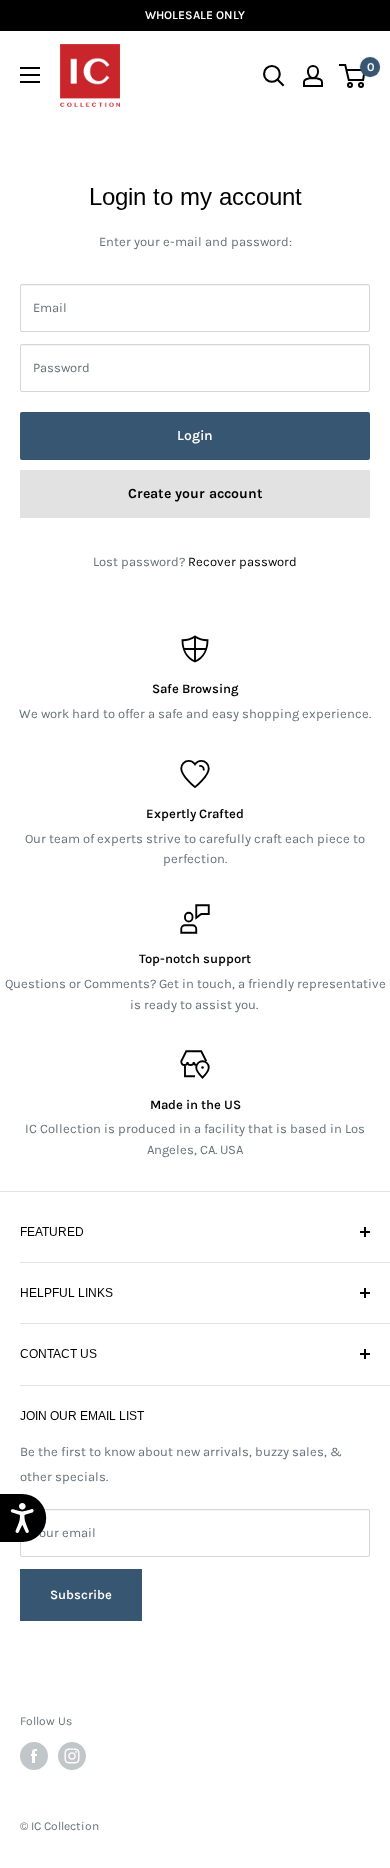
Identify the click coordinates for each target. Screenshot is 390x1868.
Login (195, 435)
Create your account (195, 493)
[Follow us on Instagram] (72, 1756)
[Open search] (274, 76)
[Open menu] (30, 75)
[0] (353, 76)
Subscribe (81, 1585)
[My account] (313, 76)
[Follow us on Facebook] (34, 1756)
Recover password (242, 561)
